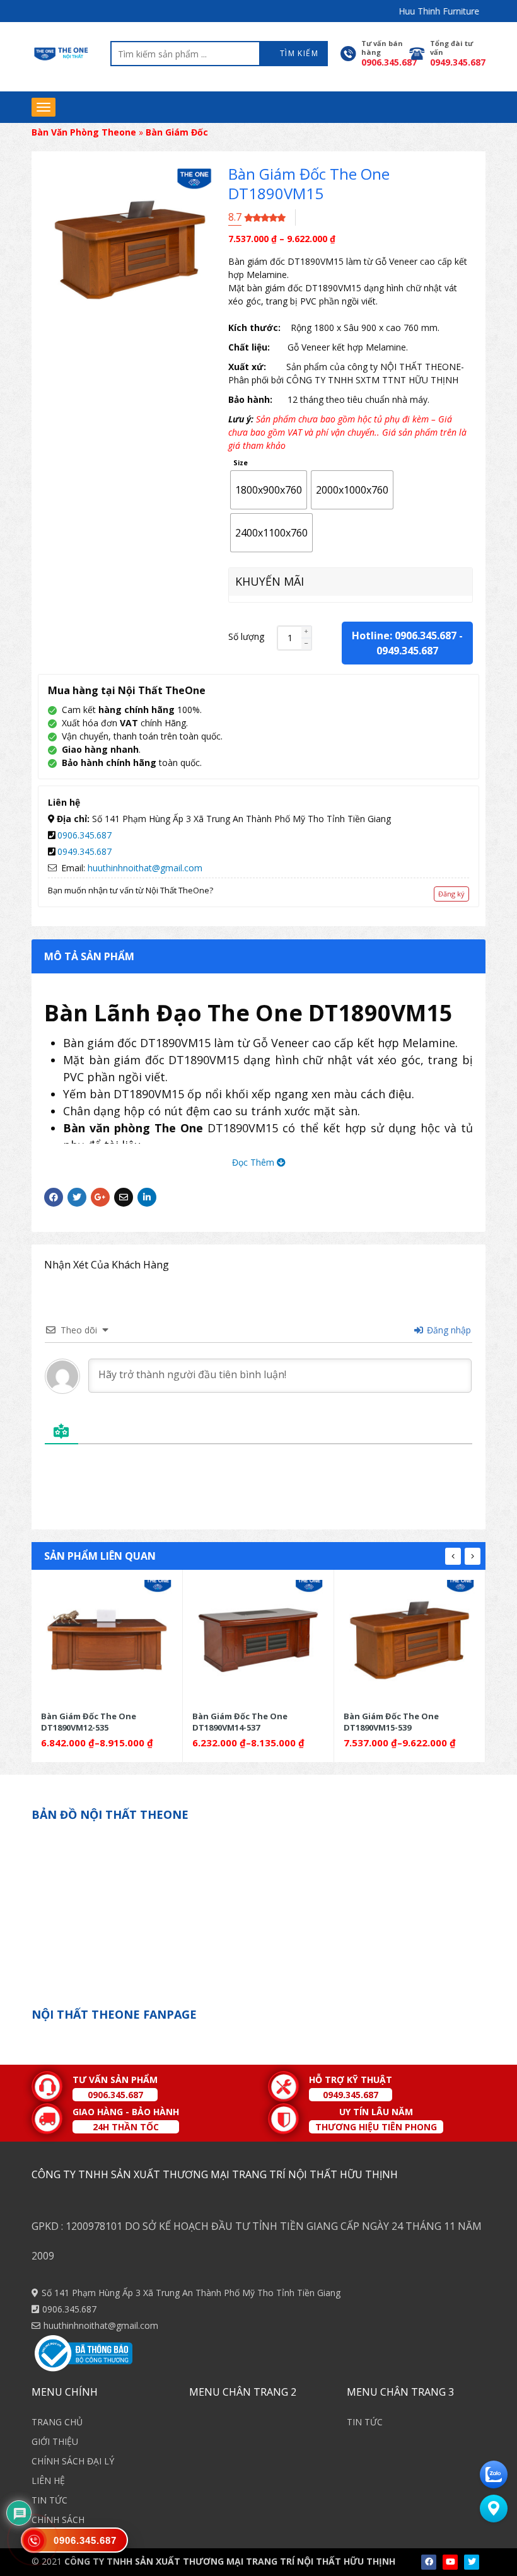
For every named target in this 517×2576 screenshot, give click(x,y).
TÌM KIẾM (298, 53)
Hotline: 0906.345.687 (404, 635)
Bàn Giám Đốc (177, 132)
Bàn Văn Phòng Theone (84, 132)
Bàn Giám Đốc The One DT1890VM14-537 (89, 1721)
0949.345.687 (407, 651)
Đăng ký (451, 894)
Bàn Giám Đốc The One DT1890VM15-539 (240, 1721)
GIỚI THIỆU (55, 2441)
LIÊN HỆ (48, 2480)
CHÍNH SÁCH (58, 2520)
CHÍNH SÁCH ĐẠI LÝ (73, 2461)
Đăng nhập (448, 1330)
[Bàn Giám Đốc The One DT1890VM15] (258, 1640)
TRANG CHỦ (57, 2422)
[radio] (269, 490)
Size (241, 463)
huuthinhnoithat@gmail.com (145, 868)
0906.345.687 (84, 835)
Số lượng (246, 636)
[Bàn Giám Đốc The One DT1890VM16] (410, 1640)
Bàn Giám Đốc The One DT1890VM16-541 (391, 1721)
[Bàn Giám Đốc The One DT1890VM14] (107, 1640)
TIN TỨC (49, 2500)
